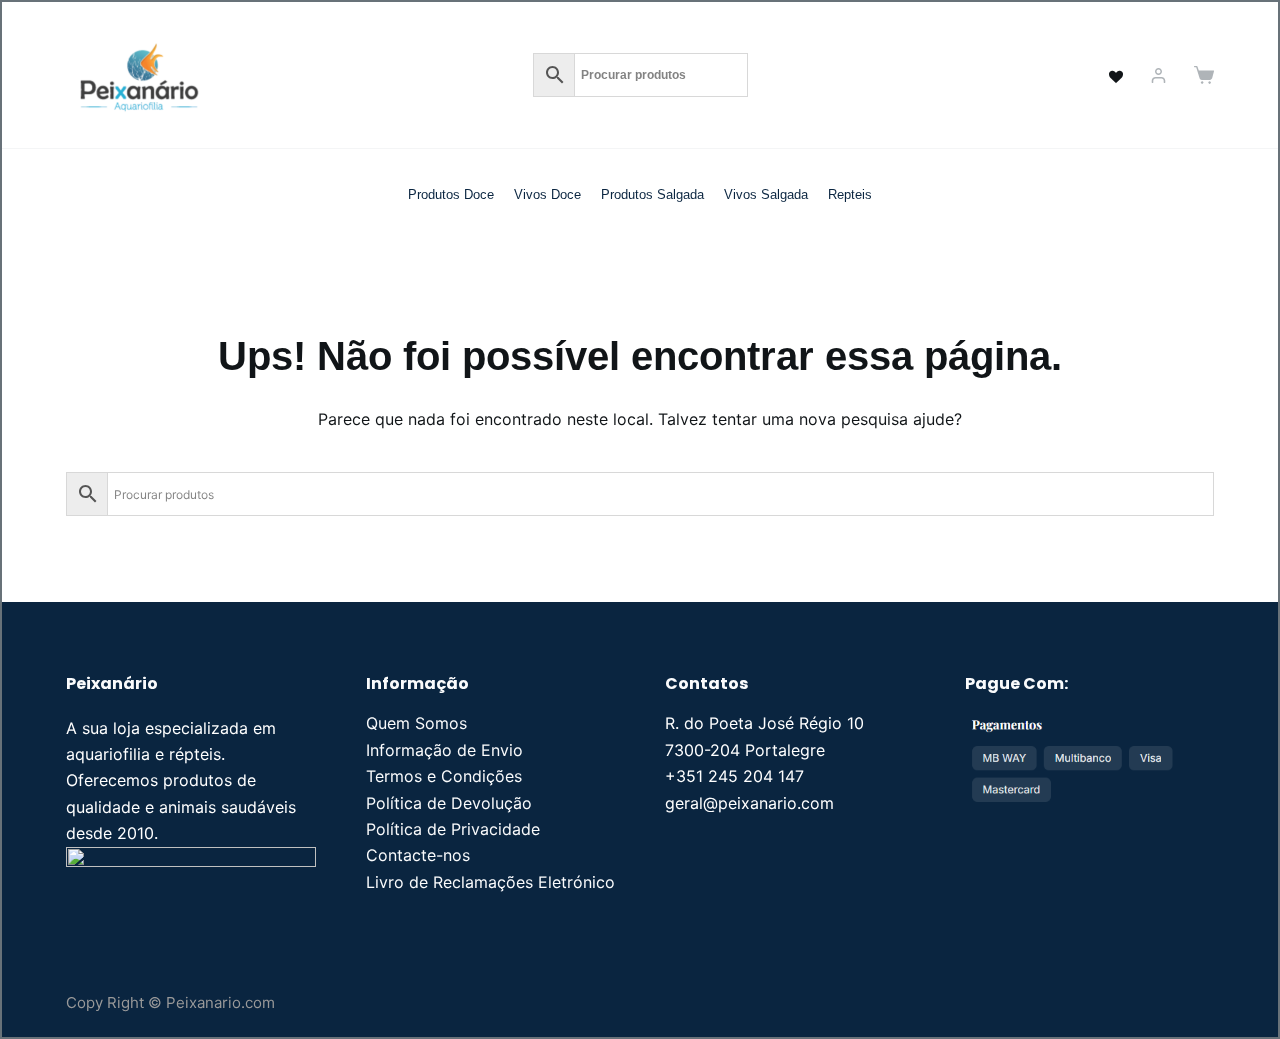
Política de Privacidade (453, 829)
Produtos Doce (451, 194)
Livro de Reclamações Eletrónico (490, 882)
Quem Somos (416, 723)
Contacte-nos (418, 855)
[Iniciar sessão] (1158, 75)
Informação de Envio (444, 750)
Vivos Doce (547, 194)
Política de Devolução (449, 803)
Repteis (850, 194)
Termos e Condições (444, 776)
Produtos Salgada (652, 194)
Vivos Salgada (766, 194)
